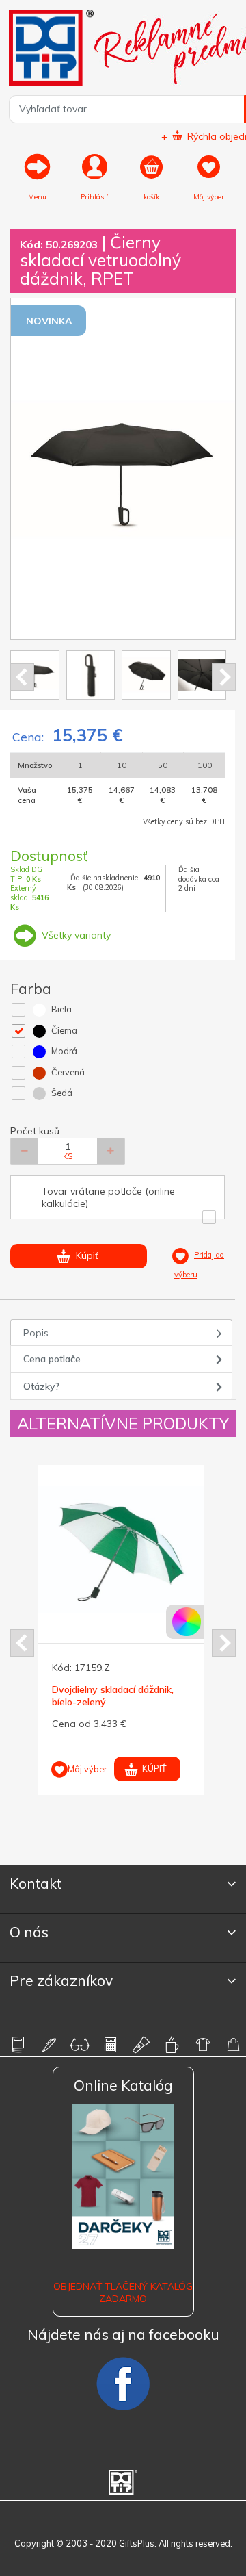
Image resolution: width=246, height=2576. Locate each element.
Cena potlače (52, 1359)
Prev (22, 677)
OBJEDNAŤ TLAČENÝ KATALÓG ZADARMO (123, 2293)
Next (224, 677)
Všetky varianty (75, 935)
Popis (36, 1333)
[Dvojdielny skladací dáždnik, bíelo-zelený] (122, 1549)
